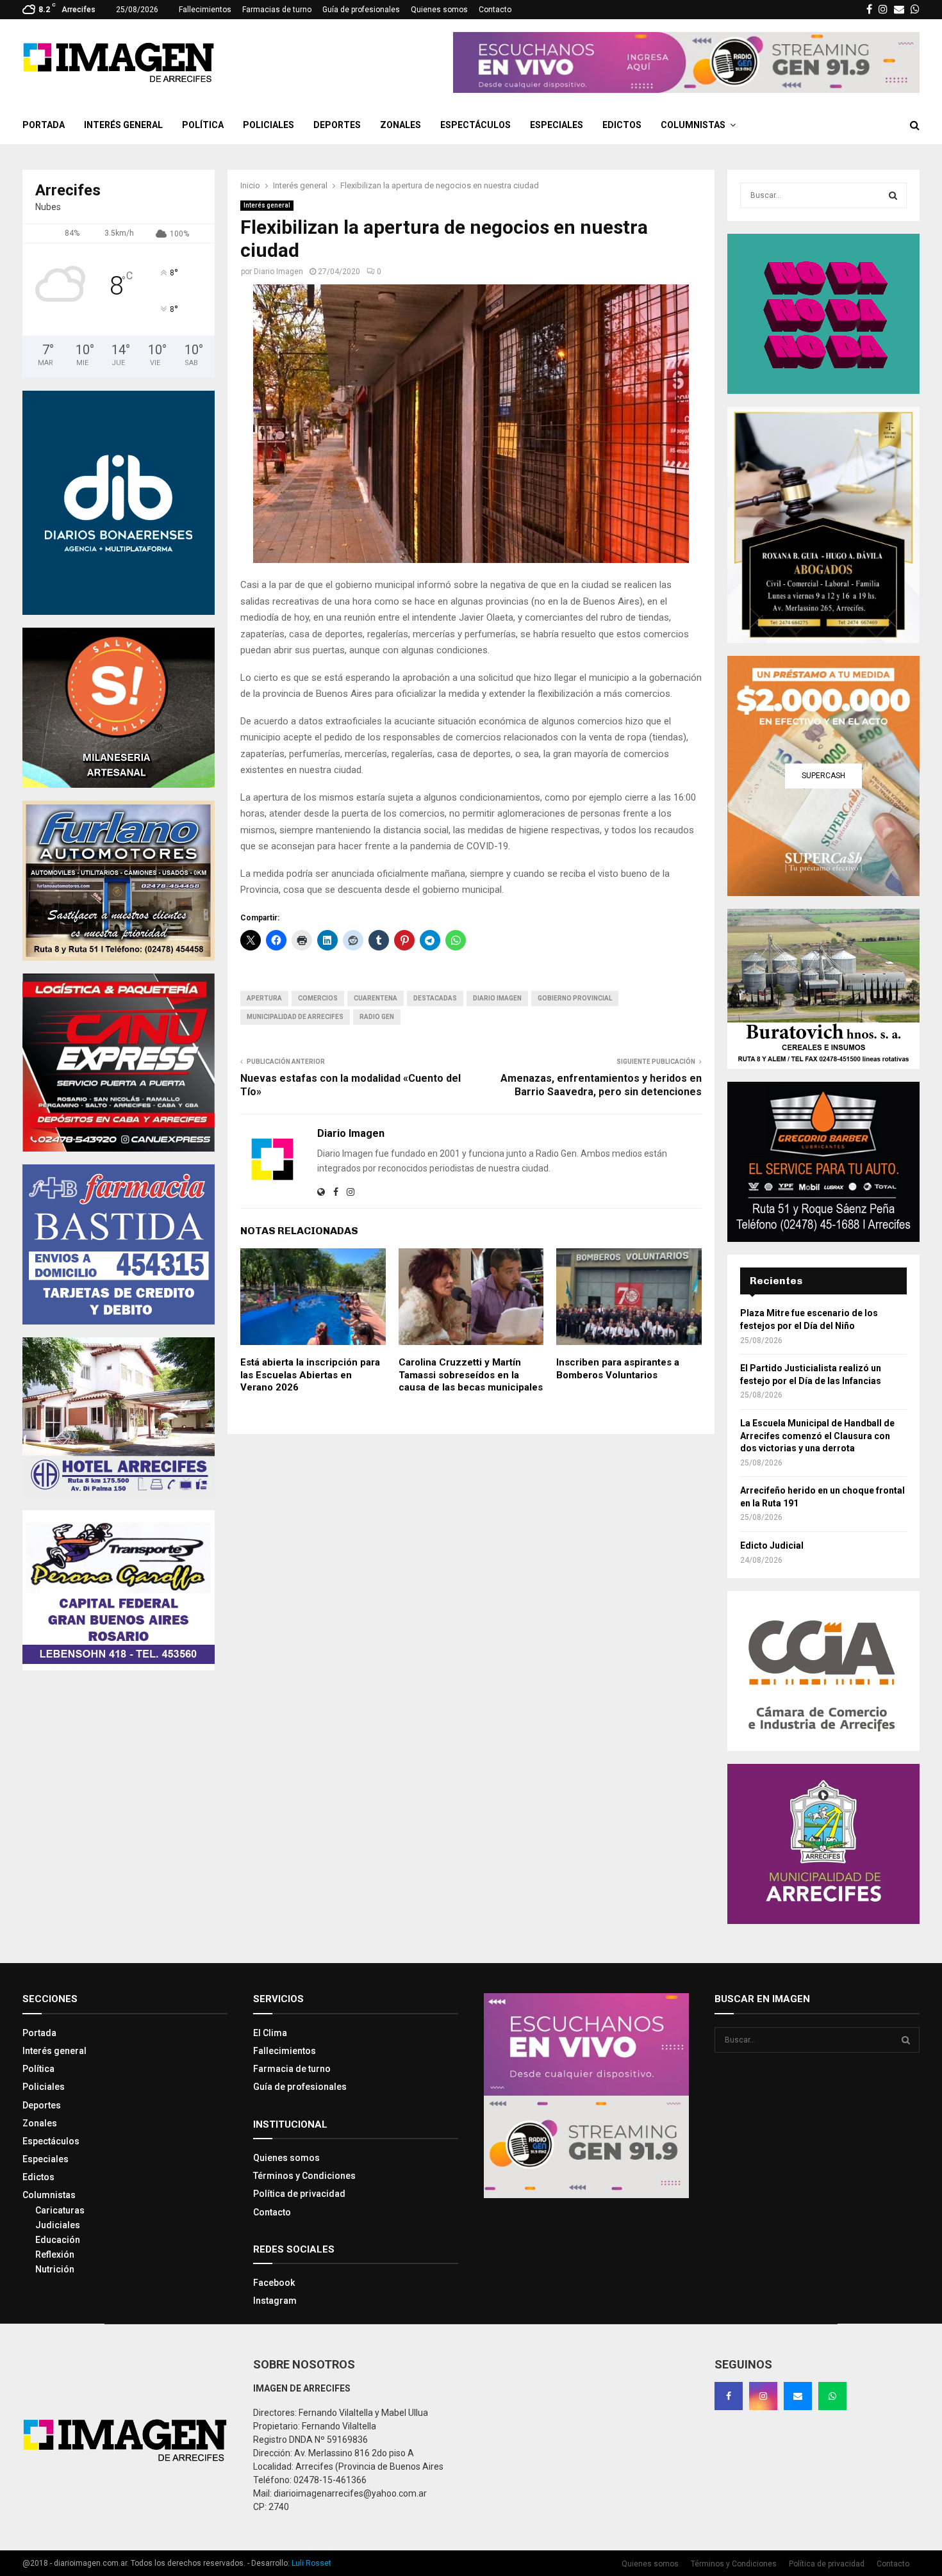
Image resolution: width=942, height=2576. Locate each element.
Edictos (622, 125)
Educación (58, 2240)
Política (203, 125)
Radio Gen (377, 1017)
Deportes (337, 125)
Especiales (557, 125)
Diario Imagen (278, 272)
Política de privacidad (299, 2194)
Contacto (495, 10)
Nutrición (55, 2269)
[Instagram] (763, 2396)
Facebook (274, 2283)
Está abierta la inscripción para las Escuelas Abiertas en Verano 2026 (310, 1375)
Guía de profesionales (361, 10)
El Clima (270, 2033)
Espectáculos (475, 125)
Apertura (264, 998)
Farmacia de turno (292, 2069)
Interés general (123, 125)
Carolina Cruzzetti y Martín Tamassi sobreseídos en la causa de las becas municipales (471, 1375)
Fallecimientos (205, 10)
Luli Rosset (311, 2563)
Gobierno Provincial (575, 998)
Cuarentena (376, 998)
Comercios (318, 998)
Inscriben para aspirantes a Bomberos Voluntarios (618, 1369)
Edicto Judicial (772, 1545)
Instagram (275, 2301)
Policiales (269, 125)
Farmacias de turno (277, 10)
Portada (44, 125)
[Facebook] (729, 2396)
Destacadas (435, 998)
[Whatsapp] (832, 2396)
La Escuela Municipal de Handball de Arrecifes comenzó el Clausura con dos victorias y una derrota (817, 1436)
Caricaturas (60, 2210)
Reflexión (55, 2254)
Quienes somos (439, 10)
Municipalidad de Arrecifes (295, 1017)
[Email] (798, 2396)
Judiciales (58, 2225)
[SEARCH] (893, 195)
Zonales (401, 125)
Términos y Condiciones (304, 2176)
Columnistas (693, 125)
